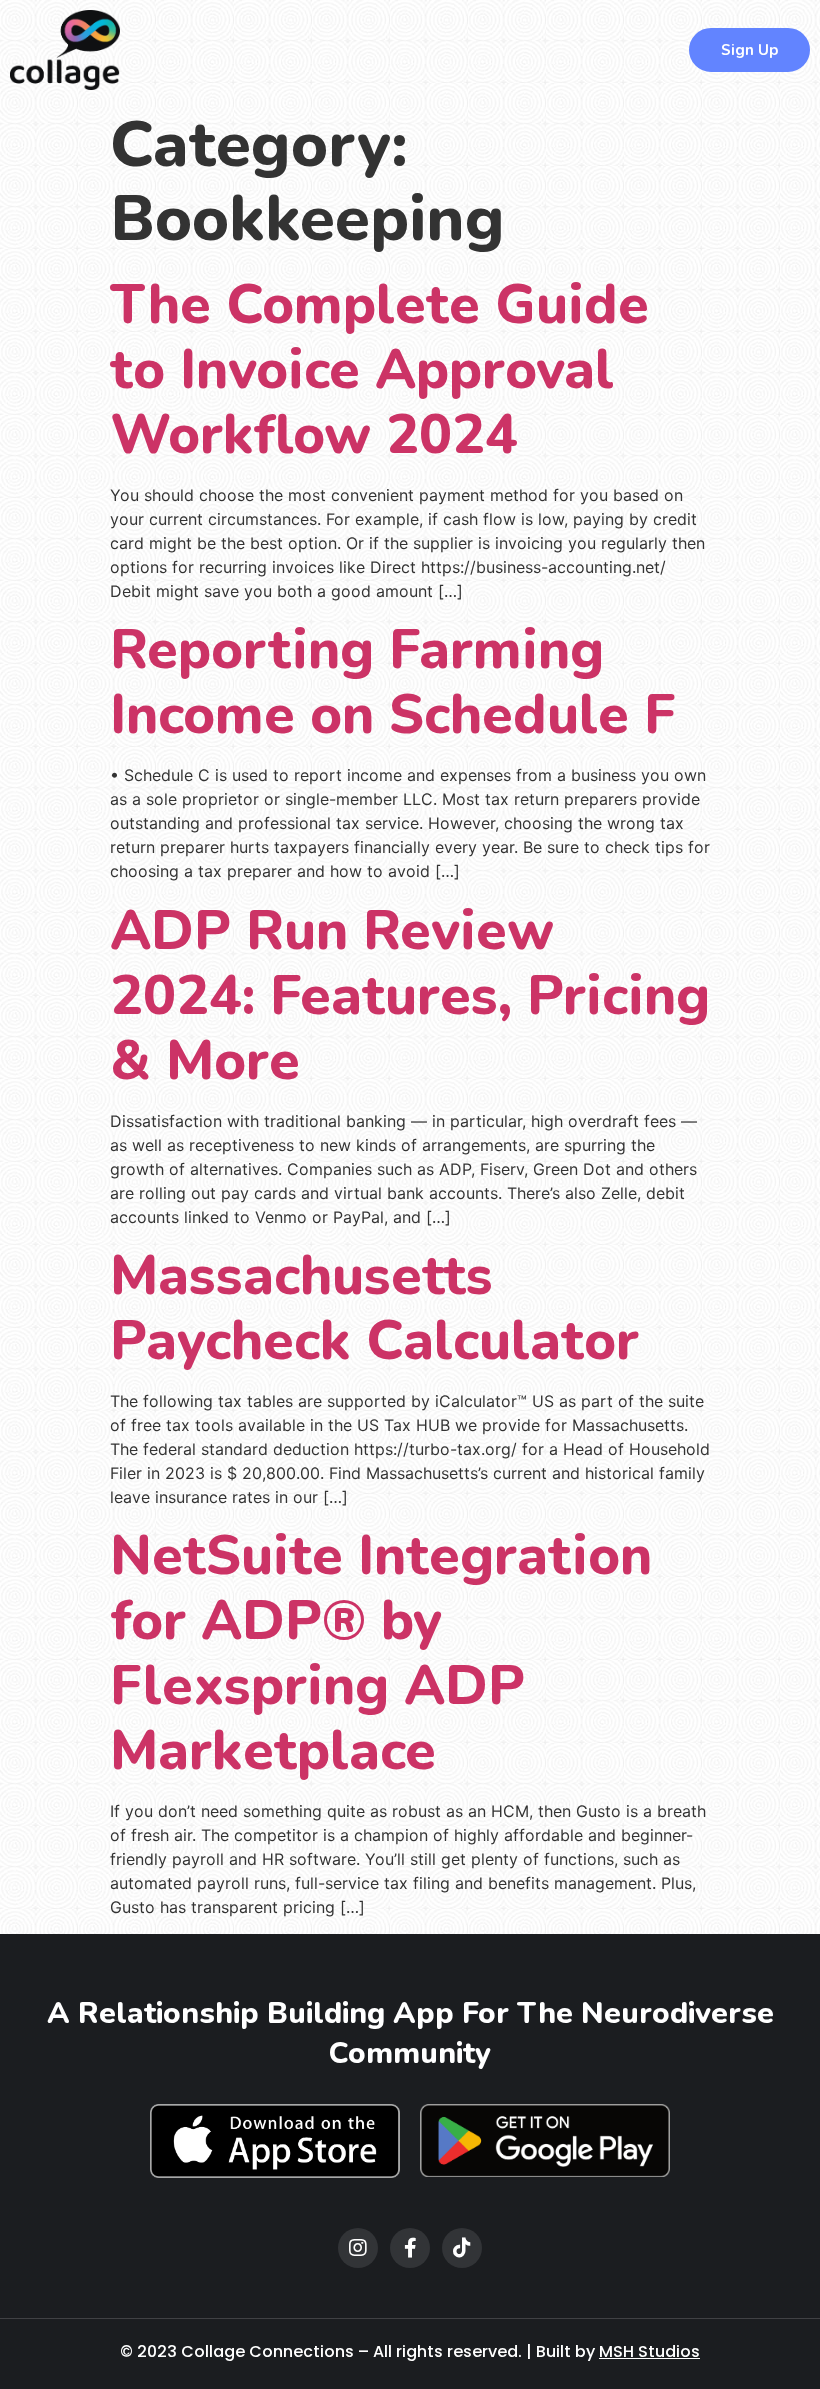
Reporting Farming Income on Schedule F (392, 682)
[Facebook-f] (410, 2248)
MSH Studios (649, 2351)
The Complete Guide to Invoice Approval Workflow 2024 (379, 369)
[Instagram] (358, 2248)
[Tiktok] (462, 2248)
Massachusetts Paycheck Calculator (374, 1308)
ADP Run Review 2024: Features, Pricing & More (410, 995)
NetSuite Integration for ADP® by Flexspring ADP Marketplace (381, 1653)
